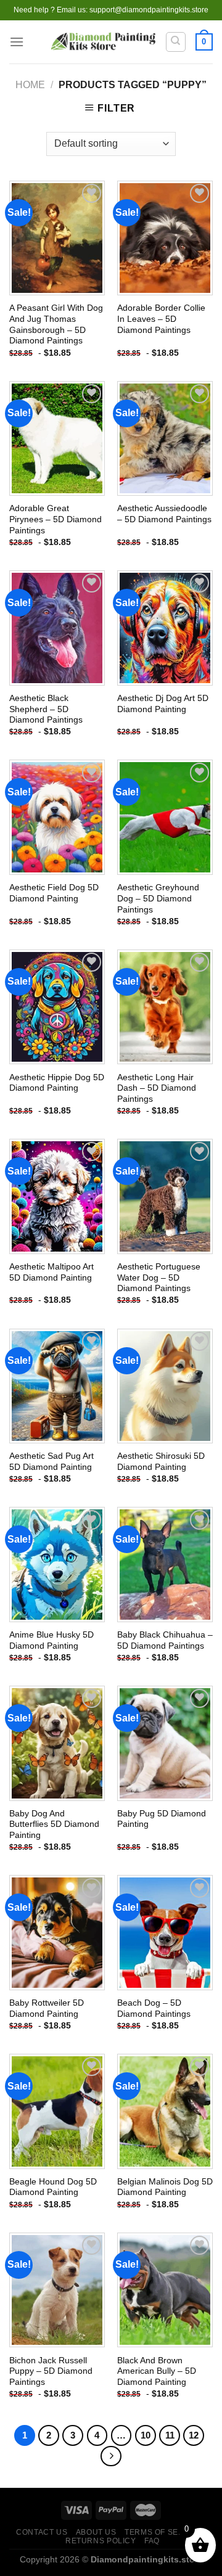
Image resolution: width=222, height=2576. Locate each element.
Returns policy (101, 2541)
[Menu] (17, 42)
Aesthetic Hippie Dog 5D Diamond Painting (57, 1083)
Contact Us (42, 2532)
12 (194, 2435)
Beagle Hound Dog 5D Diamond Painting (53, 2187)
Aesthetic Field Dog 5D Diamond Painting (54, 893)
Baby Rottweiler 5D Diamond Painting (47, 2008)
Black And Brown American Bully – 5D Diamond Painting (157, 2371)
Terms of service (164, 2532)
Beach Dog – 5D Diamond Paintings (154, 2008)
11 (170, 2435)
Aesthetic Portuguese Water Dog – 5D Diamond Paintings (159, 1278)
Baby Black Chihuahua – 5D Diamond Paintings (165, 1640)
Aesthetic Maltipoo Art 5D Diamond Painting (51, 1272)
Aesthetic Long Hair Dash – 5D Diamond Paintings (157, 1088)
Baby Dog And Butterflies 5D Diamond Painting (54, 1824)
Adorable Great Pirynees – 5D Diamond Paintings (55, 519)
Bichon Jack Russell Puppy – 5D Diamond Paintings (51, 2371)
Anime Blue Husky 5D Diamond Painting (51, 1640)
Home (30, 85)
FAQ (152, 2541)
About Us (96, 2532)
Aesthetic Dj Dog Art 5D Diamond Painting (163, 704)
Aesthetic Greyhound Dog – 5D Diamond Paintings (158, 898)
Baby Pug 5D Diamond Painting (162, 1819)
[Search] (176, 42)
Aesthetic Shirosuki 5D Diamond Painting (161, 1462)
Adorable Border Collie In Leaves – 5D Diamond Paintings (161, 319)
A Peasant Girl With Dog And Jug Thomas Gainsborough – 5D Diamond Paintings (56, 324)
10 (146, 2435)
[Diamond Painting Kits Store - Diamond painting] (103, 42)
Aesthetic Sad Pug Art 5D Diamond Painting (51, 1462)
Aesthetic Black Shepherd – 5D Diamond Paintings (46, 709)
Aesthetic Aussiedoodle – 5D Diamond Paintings (164, 514)
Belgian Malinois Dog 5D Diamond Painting (165, 2187)
